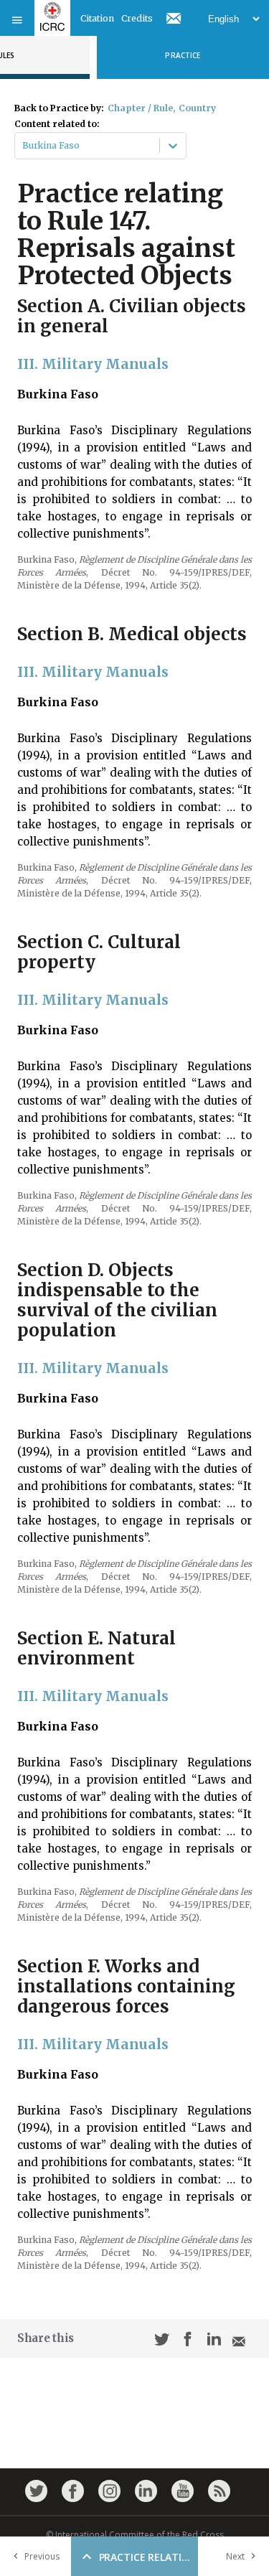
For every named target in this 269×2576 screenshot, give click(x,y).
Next (235, 2556)
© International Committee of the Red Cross (135, 2535)
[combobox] (23, 146)
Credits (137, 18)
